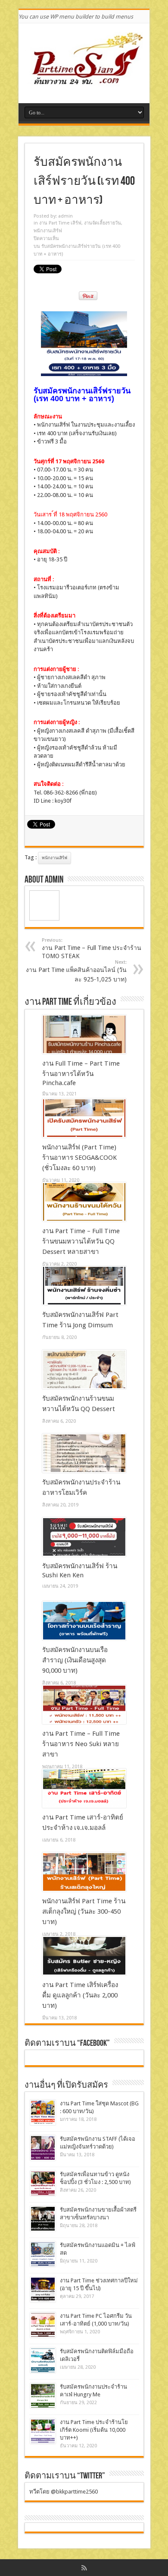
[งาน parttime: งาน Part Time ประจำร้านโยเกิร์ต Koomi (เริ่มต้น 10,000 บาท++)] (43, 2431)
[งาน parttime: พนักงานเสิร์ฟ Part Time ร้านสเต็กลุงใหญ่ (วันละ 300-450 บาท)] (84, 1872)
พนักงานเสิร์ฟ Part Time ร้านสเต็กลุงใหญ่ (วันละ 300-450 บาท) (84, 1911)
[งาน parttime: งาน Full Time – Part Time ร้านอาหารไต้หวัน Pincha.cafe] (84, 1035)
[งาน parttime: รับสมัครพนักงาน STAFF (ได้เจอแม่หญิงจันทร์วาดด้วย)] (43, 2148)
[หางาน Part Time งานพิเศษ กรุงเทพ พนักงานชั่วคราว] (84, 82)
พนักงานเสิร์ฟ (48, 231)
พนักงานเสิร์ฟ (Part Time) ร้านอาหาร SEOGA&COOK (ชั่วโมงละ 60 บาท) (79, 1158)
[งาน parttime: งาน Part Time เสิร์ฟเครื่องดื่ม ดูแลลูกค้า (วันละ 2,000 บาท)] (84, 1956)
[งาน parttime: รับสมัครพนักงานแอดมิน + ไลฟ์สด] (43, 2254)
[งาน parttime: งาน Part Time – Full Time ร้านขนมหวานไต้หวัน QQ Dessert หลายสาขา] (84, 1202)
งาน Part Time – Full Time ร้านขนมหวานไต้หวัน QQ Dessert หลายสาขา (81, 1241)
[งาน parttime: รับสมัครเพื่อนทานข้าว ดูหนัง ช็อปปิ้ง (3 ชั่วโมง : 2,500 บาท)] (43, 2183)
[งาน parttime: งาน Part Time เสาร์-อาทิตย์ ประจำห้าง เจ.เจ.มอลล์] (84, 1788)
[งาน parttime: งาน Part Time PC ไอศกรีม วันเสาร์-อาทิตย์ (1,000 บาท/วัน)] (43, 2325)
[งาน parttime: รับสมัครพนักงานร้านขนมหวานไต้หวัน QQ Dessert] (84, 1370)
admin (65, 216)
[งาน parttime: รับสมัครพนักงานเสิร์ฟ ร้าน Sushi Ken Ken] (84, 1537)
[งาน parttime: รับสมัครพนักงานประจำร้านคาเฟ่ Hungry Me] (43, 2396)
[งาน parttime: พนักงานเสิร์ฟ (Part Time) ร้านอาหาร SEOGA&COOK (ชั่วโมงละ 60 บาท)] (84, 1118)
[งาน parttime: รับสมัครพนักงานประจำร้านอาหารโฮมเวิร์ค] (84, 1453)
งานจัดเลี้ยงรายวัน (103, 223)
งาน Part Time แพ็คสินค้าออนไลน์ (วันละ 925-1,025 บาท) (76, 971)
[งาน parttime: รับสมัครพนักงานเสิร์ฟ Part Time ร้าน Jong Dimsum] (84, 1286)
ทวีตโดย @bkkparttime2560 (64, 2492)
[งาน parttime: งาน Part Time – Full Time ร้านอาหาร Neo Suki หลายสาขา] (84, 1705)
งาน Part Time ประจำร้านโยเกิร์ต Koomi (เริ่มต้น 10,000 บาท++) (94, 2430)
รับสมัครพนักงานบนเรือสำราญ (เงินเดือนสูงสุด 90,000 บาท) (75, 1660)
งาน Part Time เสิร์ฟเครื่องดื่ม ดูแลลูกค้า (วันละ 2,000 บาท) (80, 1995)
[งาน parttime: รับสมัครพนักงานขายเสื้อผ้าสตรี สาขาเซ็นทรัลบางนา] (43, 2219)
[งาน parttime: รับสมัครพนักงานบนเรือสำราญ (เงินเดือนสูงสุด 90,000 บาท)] (84, 1621)
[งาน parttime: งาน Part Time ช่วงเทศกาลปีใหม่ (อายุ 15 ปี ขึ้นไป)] (43, 2290)
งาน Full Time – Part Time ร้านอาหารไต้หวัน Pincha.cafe (81, 1073)
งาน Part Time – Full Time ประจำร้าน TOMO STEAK (92, 948)
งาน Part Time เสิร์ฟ (60, 223)
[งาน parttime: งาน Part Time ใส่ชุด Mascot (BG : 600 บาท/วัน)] (43, 2112)
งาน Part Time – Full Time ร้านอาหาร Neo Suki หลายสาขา (81, 1744)
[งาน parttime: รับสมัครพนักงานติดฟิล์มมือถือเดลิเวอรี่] (43, 2360)
